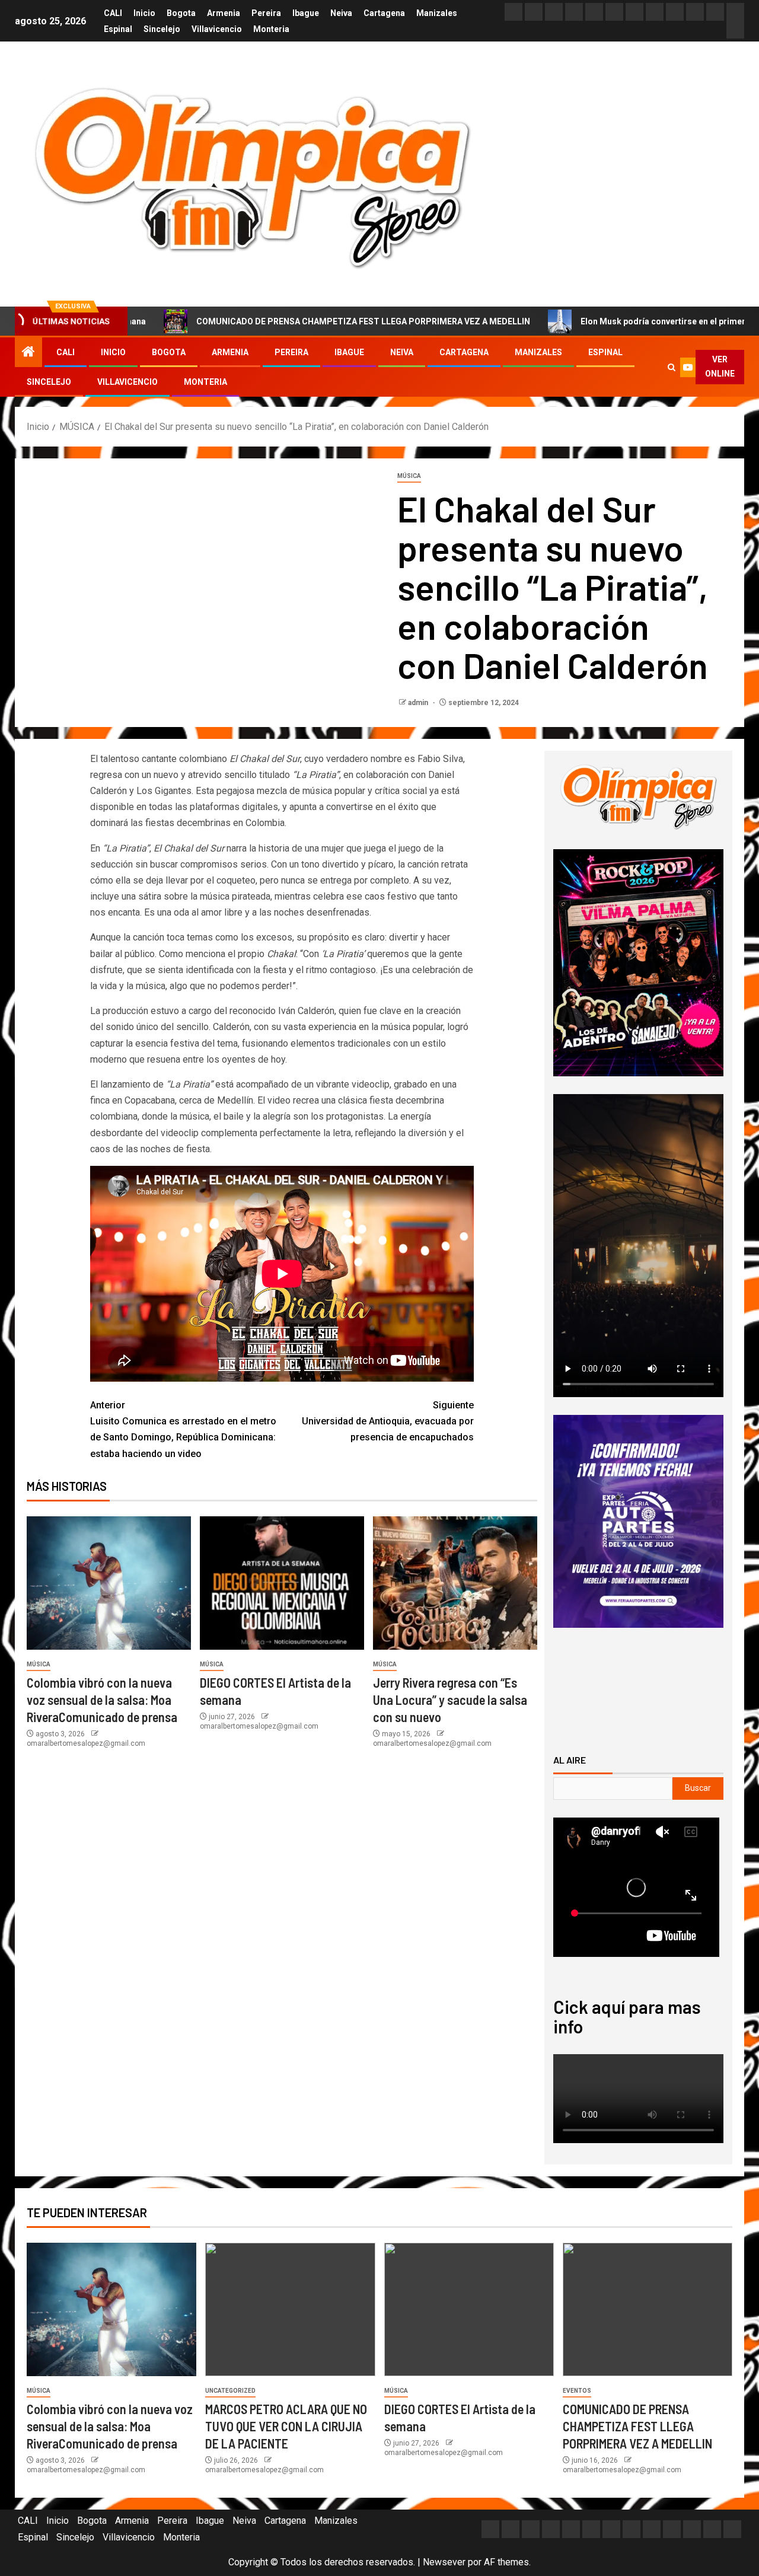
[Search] (671, 367)
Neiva (341, 13)
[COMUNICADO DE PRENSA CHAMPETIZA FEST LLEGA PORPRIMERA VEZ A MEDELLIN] (648, 2309)
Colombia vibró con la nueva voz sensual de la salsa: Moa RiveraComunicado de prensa (102, 1700)
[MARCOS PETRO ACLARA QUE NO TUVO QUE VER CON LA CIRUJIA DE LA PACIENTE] (290, 2309)
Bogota (181, 13)
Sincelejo (162, 29)
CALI (113, 13)
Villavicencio (217, 29)
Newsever (444, 2562)
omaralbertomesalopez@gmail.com (86, 1743)
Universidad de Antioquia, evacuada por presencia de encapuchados (388, 1421)
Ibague (306, 13)
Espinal (118, 29)
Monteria (271, 29)
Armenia (224, 13)
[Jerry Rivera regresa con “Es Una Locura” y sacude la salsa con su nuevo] (455, 1583)
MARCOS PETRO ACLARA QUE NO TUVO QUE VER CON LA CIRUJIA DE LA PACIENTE (286, 2426)
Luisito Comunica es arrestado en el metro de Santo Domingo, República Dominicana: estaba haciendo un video (183, 1429)
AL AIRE (570, 1760)
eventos (577, 2391)
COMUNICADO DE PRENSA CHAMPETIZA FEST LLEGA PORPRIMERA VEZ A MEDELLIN (275, 321)
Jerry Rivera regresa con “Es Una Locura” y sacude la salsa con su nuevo (450, 1700)
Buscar (698, 1788)
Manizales (437, 13)
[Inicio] (28, 353)
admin (419, 703)
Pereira (266, 13)
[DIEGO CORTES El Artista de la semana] (282, 1583)
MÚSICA (409, 476)
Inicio (144, 13)
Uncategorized (230, 2391)
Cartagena (384, 13)
